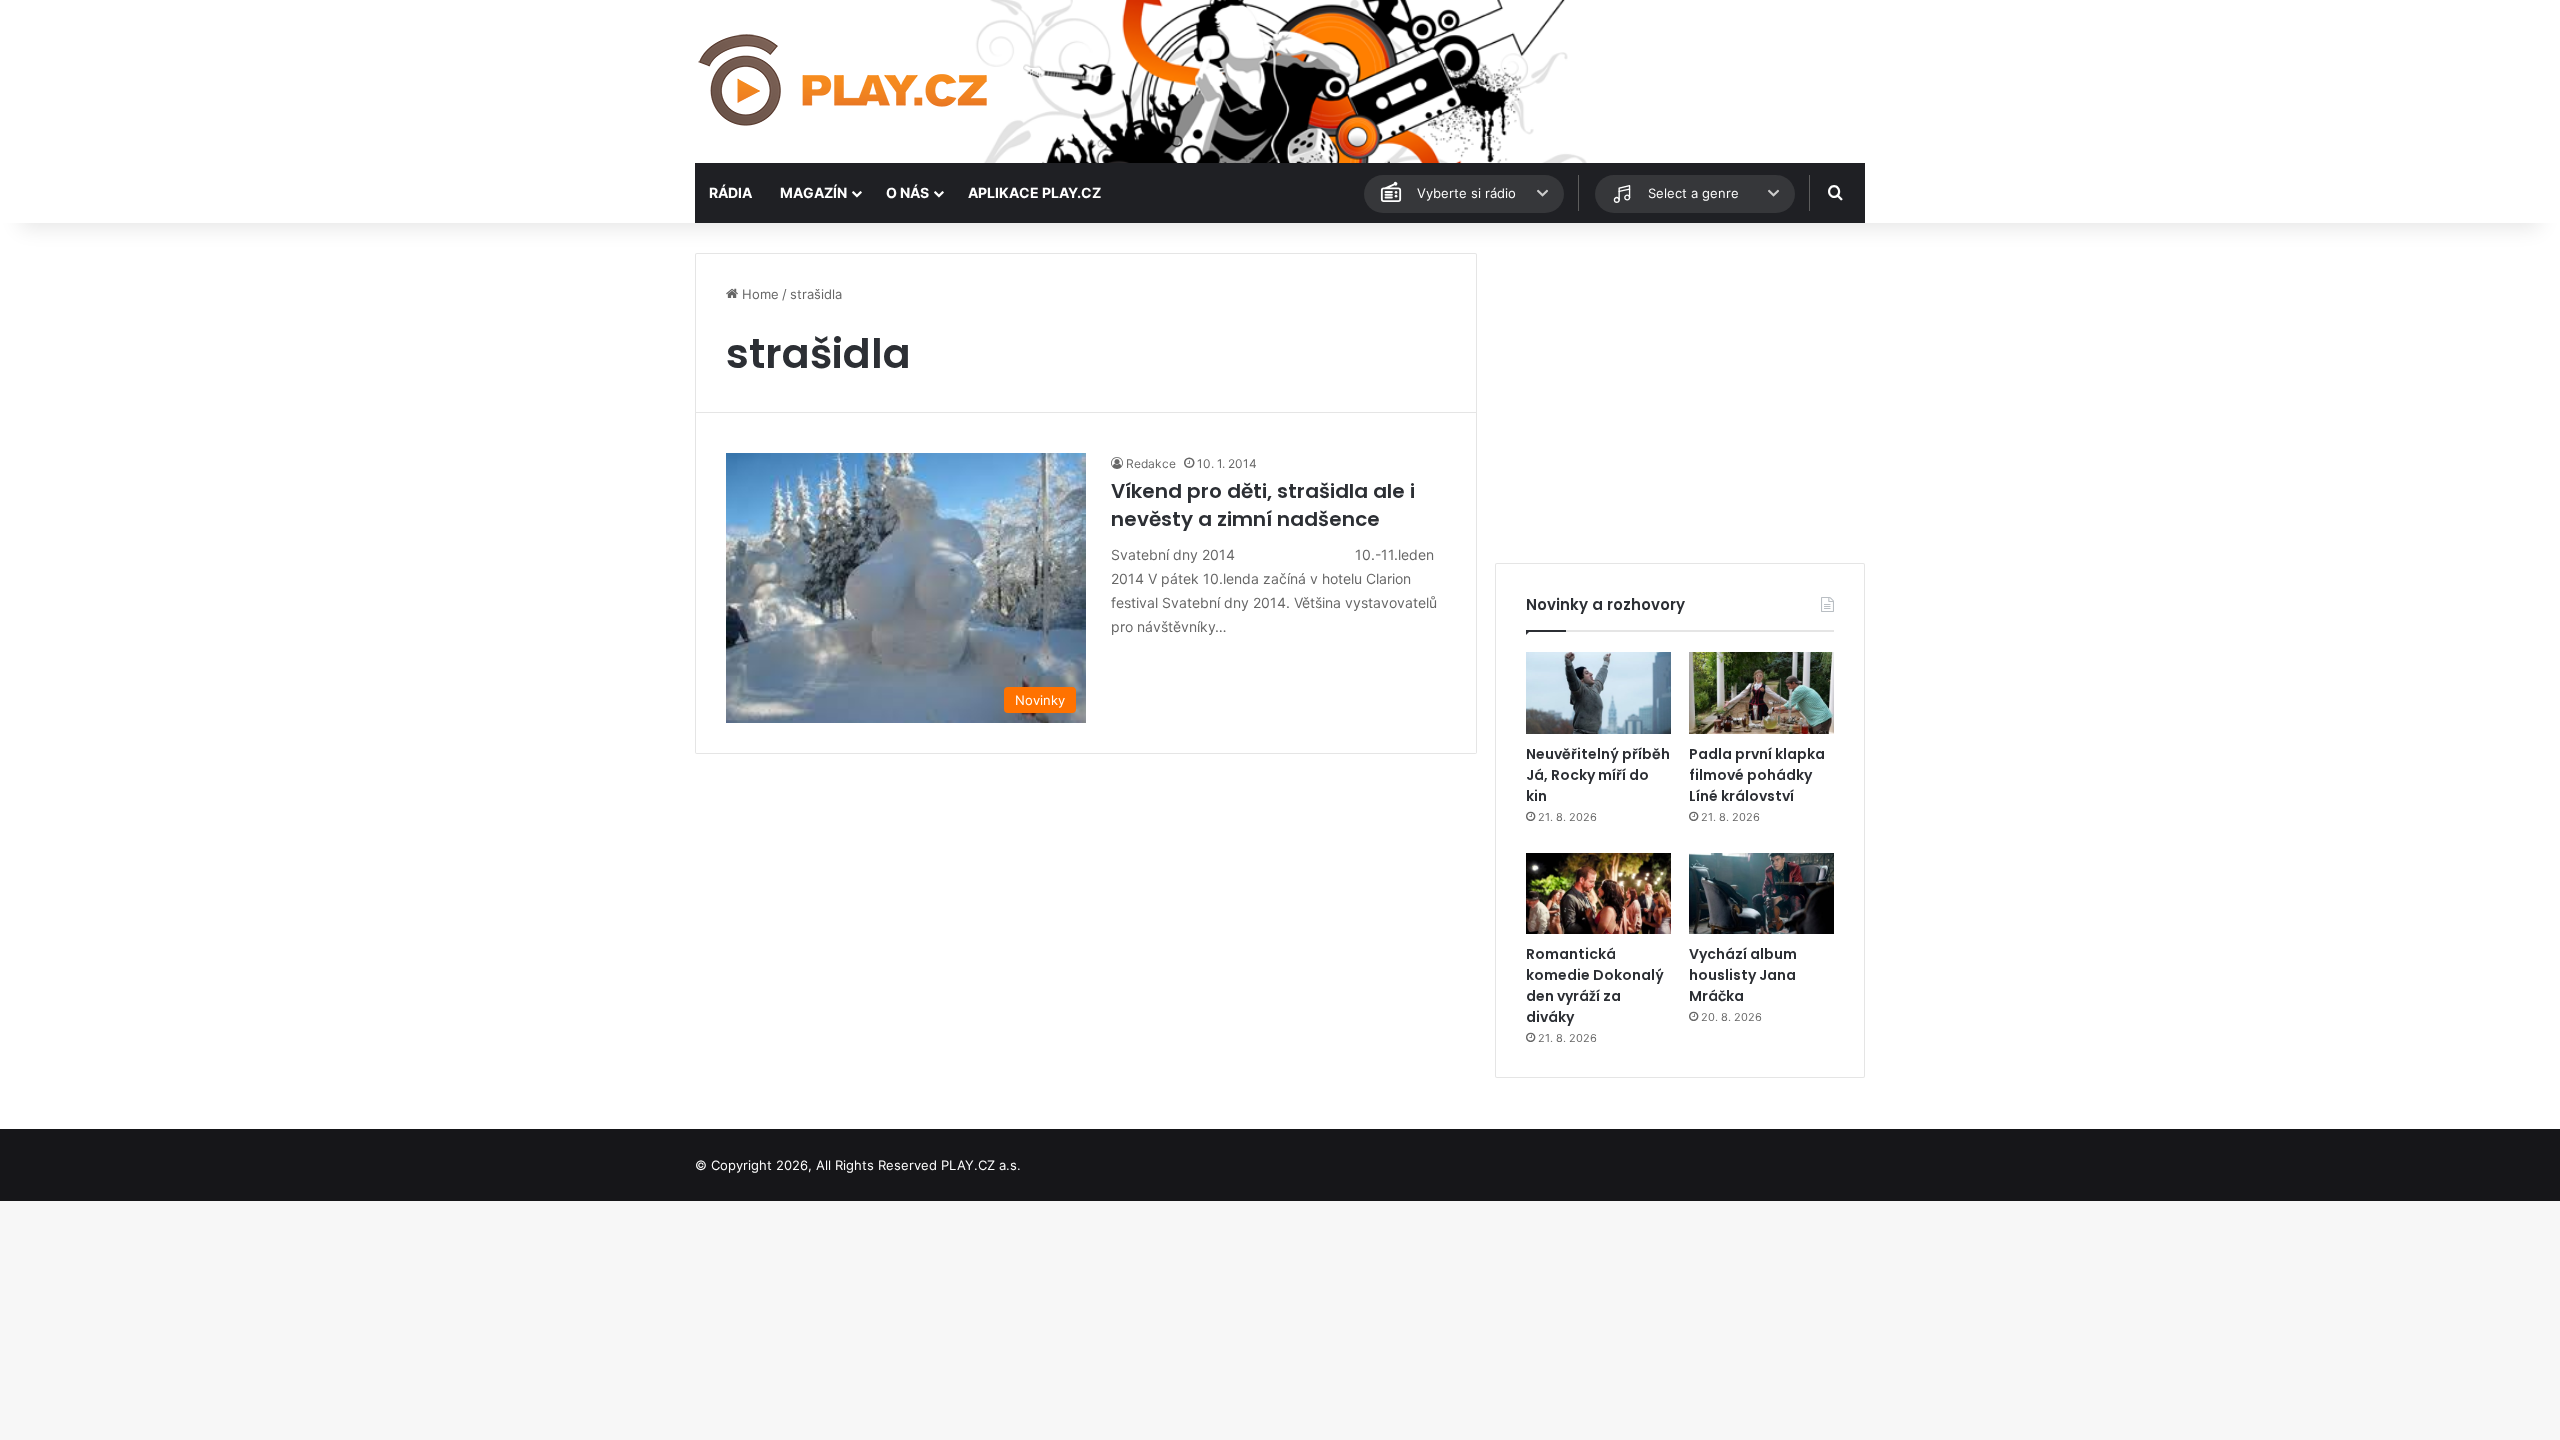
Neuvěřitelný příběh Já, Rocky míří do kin (1598, 775)
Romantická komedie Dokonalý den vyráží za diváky (1595, 985)
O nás (907, 192)
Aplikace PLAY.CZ (1034, 192)
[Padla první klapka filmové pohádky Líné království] (1761, 693)
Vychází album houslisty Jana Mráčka (1743, 975)
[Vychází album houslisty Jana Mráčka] (1761, 894)
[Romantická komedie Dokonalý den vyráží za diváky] (1598, 894)
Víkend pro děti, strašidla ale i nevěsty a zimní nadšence (1263, 505)
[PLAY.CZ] (845, 81)
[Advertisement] (1680, 393)
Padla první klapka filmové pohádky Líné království (1757, 775)
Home (758, 294)
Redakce (1151, 463)
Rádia (730, 192)
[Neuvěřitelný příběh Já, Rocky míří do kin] (1598, 693)
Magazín (813, 192)
